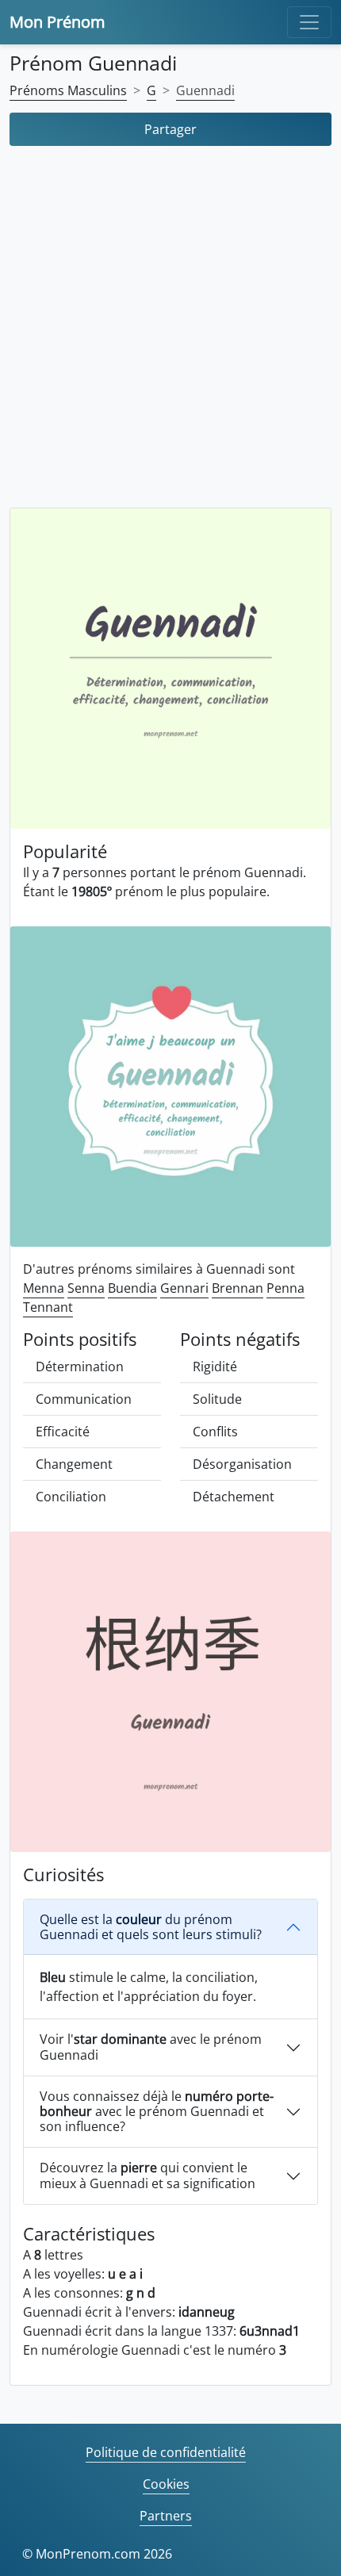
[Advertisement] (170, 331)
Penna (285, 1288)
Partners (166, 2516)
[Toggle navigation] (309, 22)
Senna (86, 1288)
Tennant (48, 1307)
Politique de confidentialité (166, 2452)
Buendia (132, 1288)
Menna (44, 1288)
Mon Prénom (57, 22)
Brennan (238, 1288)
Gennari (184, 1288)
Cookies (166, 2484)
